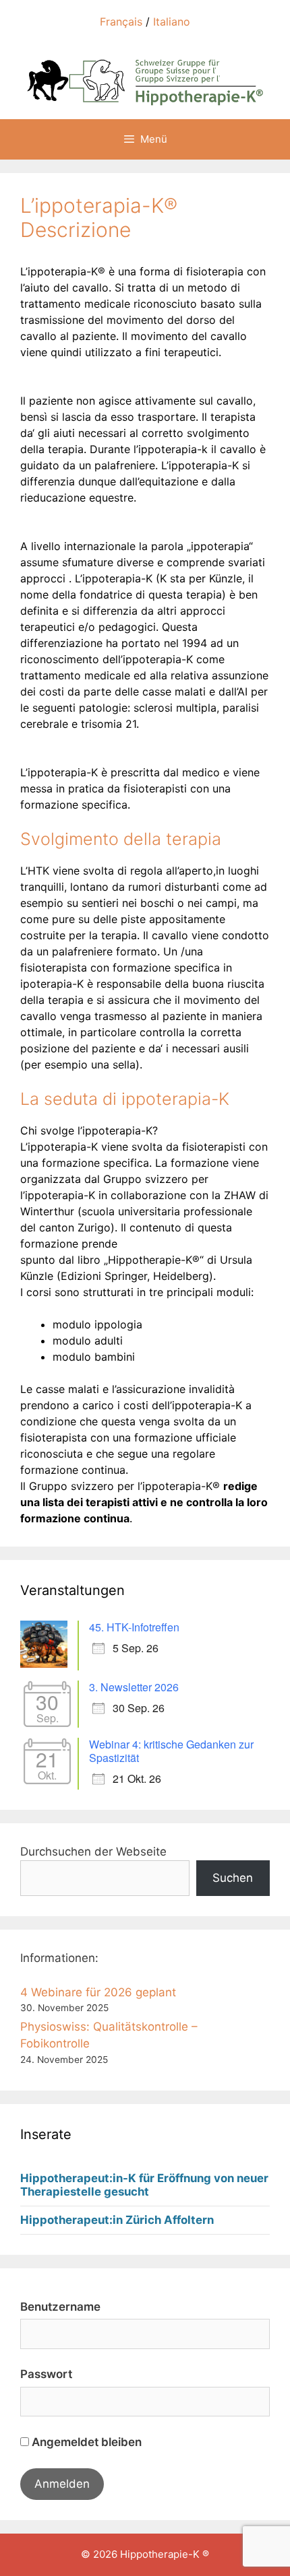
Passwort (46, 2374)
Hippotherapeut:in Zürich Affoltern (117, 2220)
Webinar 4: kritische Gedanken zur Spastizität (171, 1751)
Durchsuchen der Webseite (93, 1852)
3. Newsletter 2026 (134, 1687)
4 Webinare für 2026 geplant (98, 1992)
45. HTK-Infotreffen (134, 1627)
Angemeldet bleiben (85, 2442)
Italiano (172, 22)
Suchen (233, 1878)
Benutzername (60, 2307)
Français (121, 22)
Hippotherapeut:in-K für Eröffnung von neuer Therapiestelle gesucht (144, 2185)
